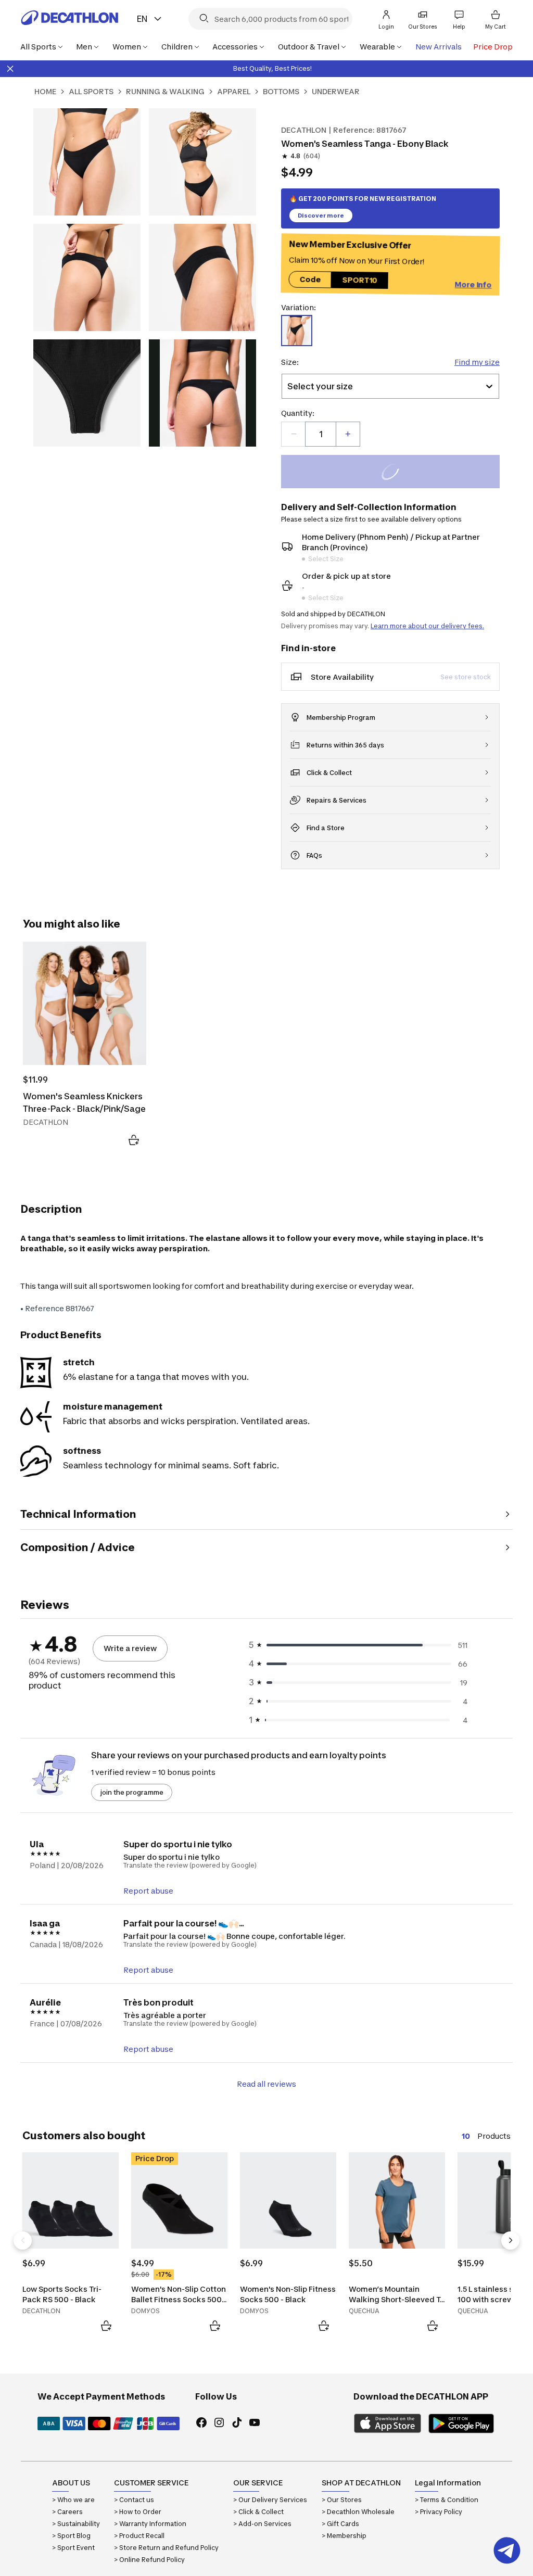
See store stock (466, 677)
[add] (348, 434)
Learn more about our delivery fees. (427, 626)
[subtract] (294, 434)
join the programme (132, 1792)
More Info (473, 283)
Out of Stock (396, 473)
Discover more (321, 215)
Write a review (130, 1648)
